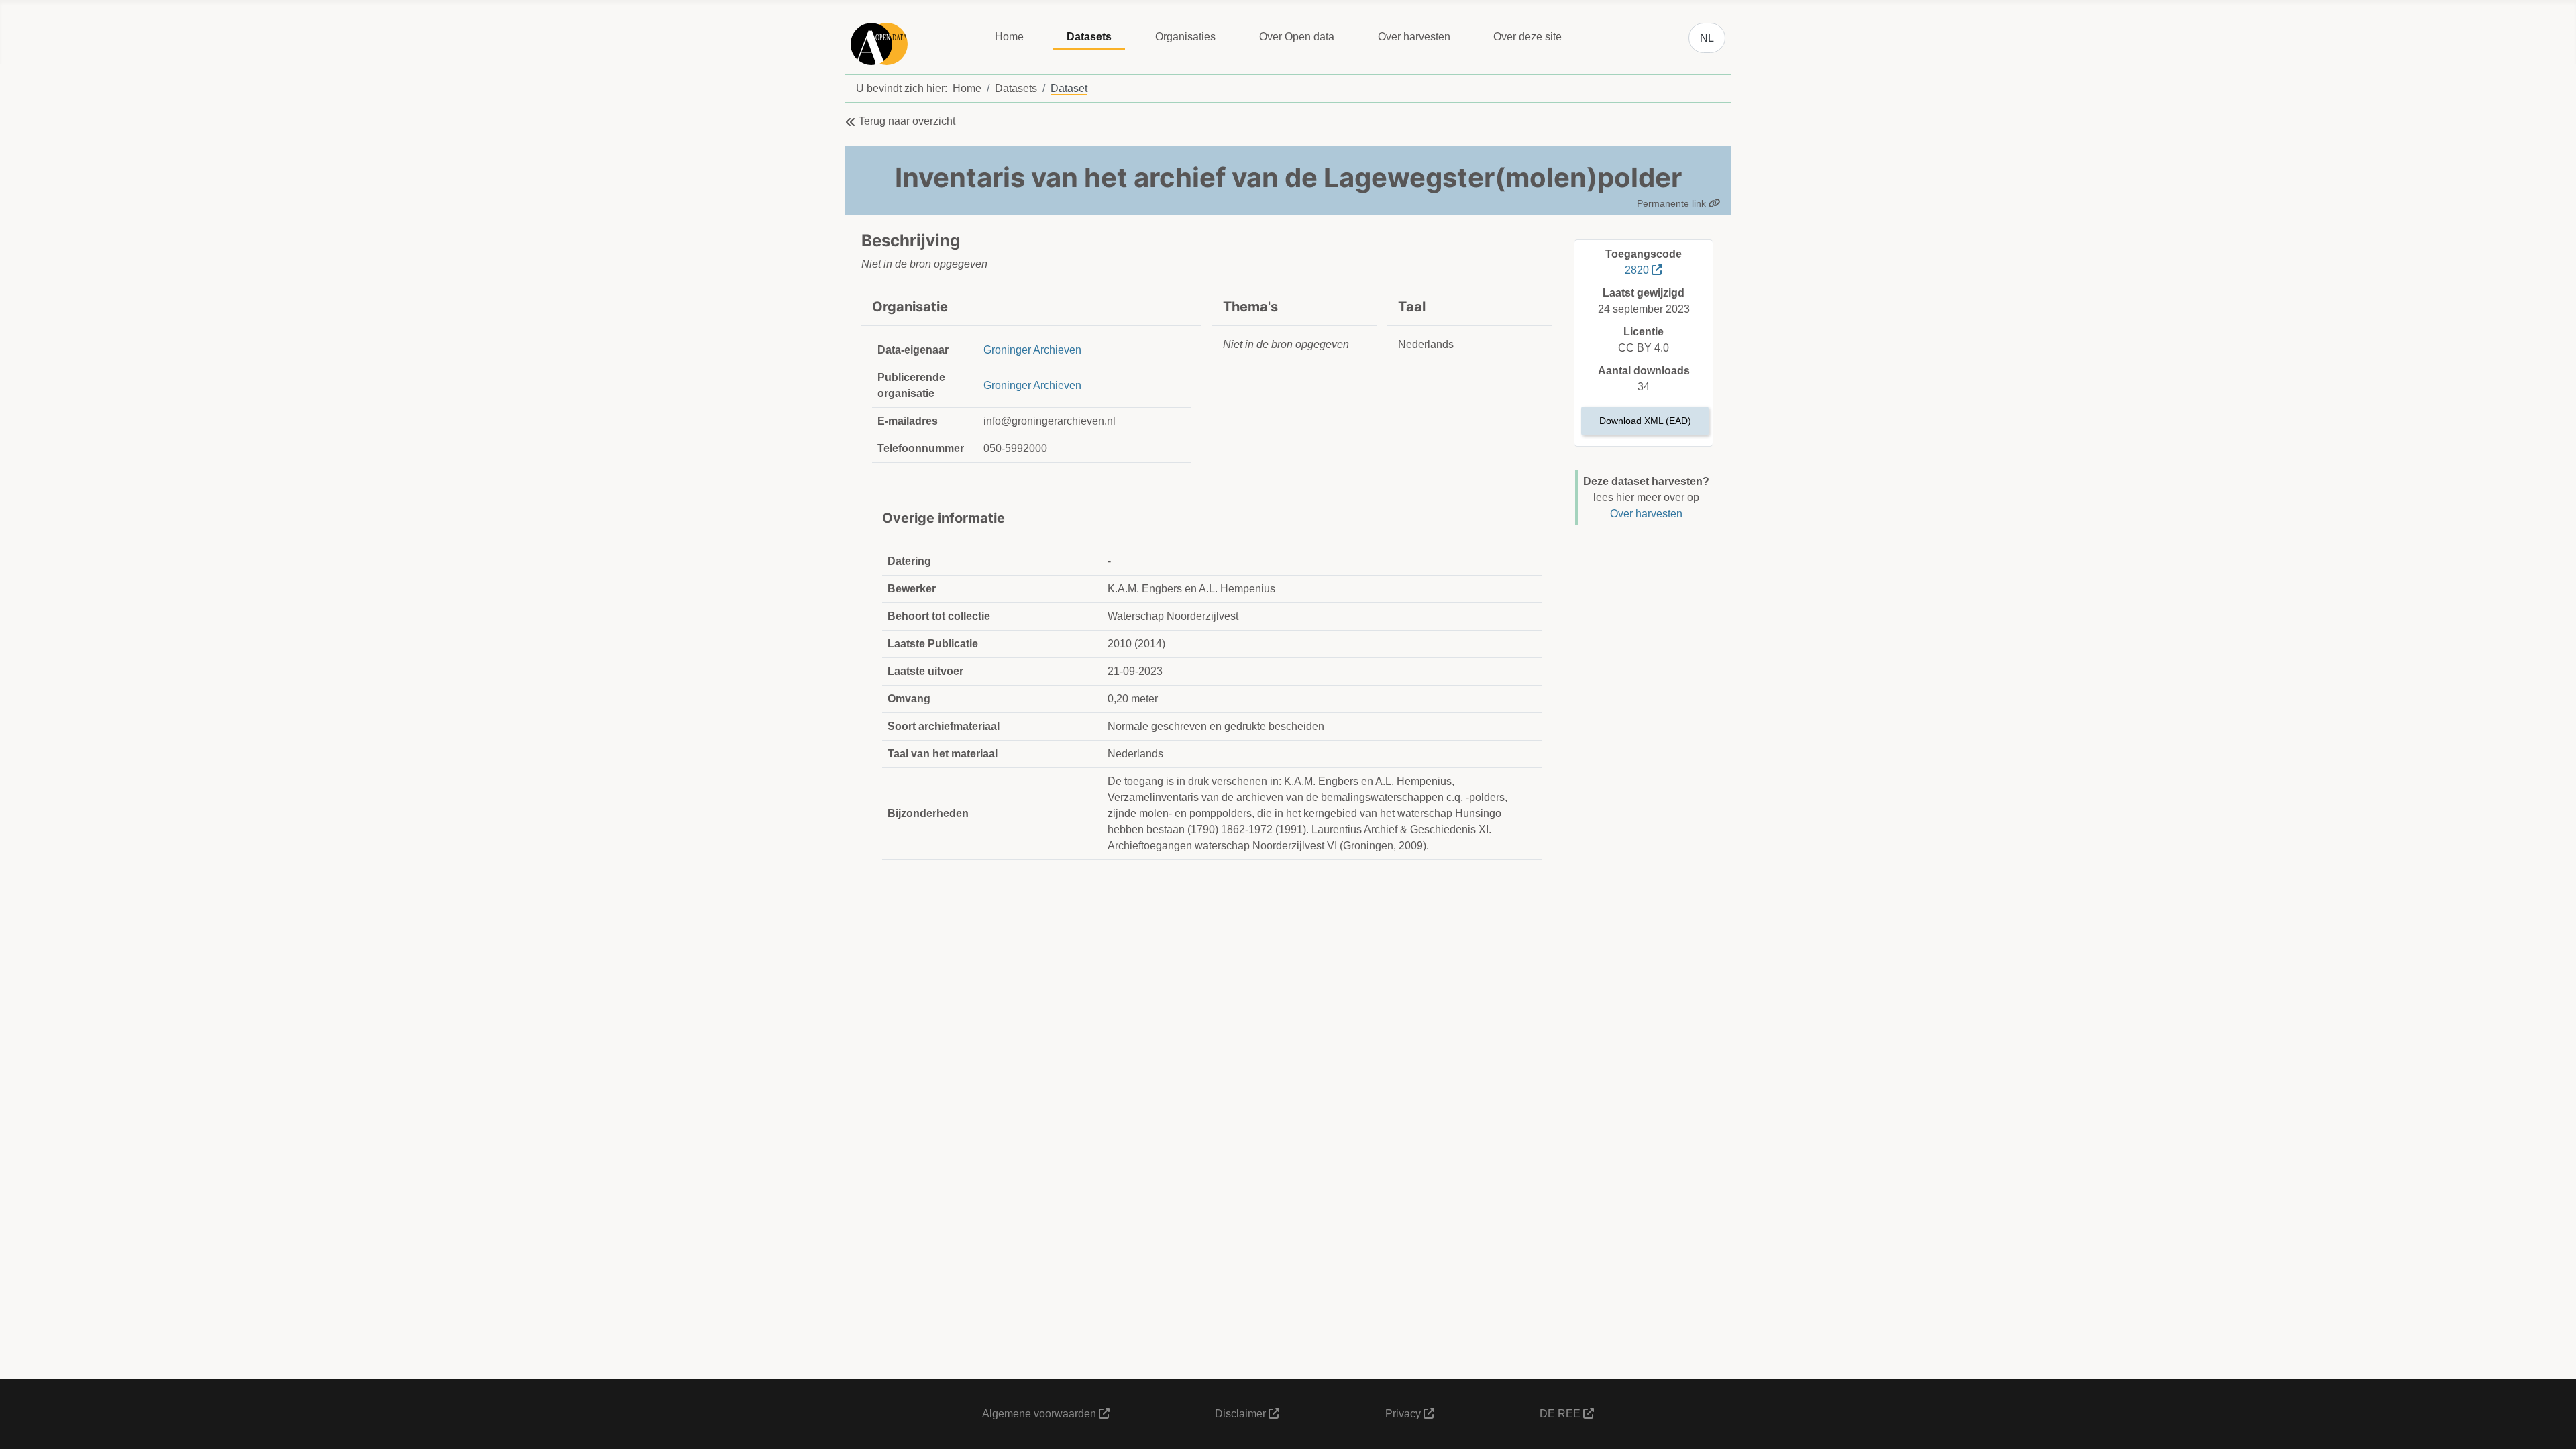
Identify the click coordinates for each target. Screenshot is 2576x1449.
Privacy (1404, 1414)
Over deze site (1527, 37)
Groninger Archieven (1032, 350)
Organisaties (1185, 37)
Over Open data (1297, 37)
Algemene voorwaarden (1040, 1414)
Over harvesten (1414, 37)
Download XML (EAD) (1645, 421)
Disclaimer (1242, 1414)
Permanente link (1673, 203)
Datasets (1089, 37)
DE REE (1561, 1414)
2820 (1638, 270)
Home (1009, 37)
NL (1707, 38)
